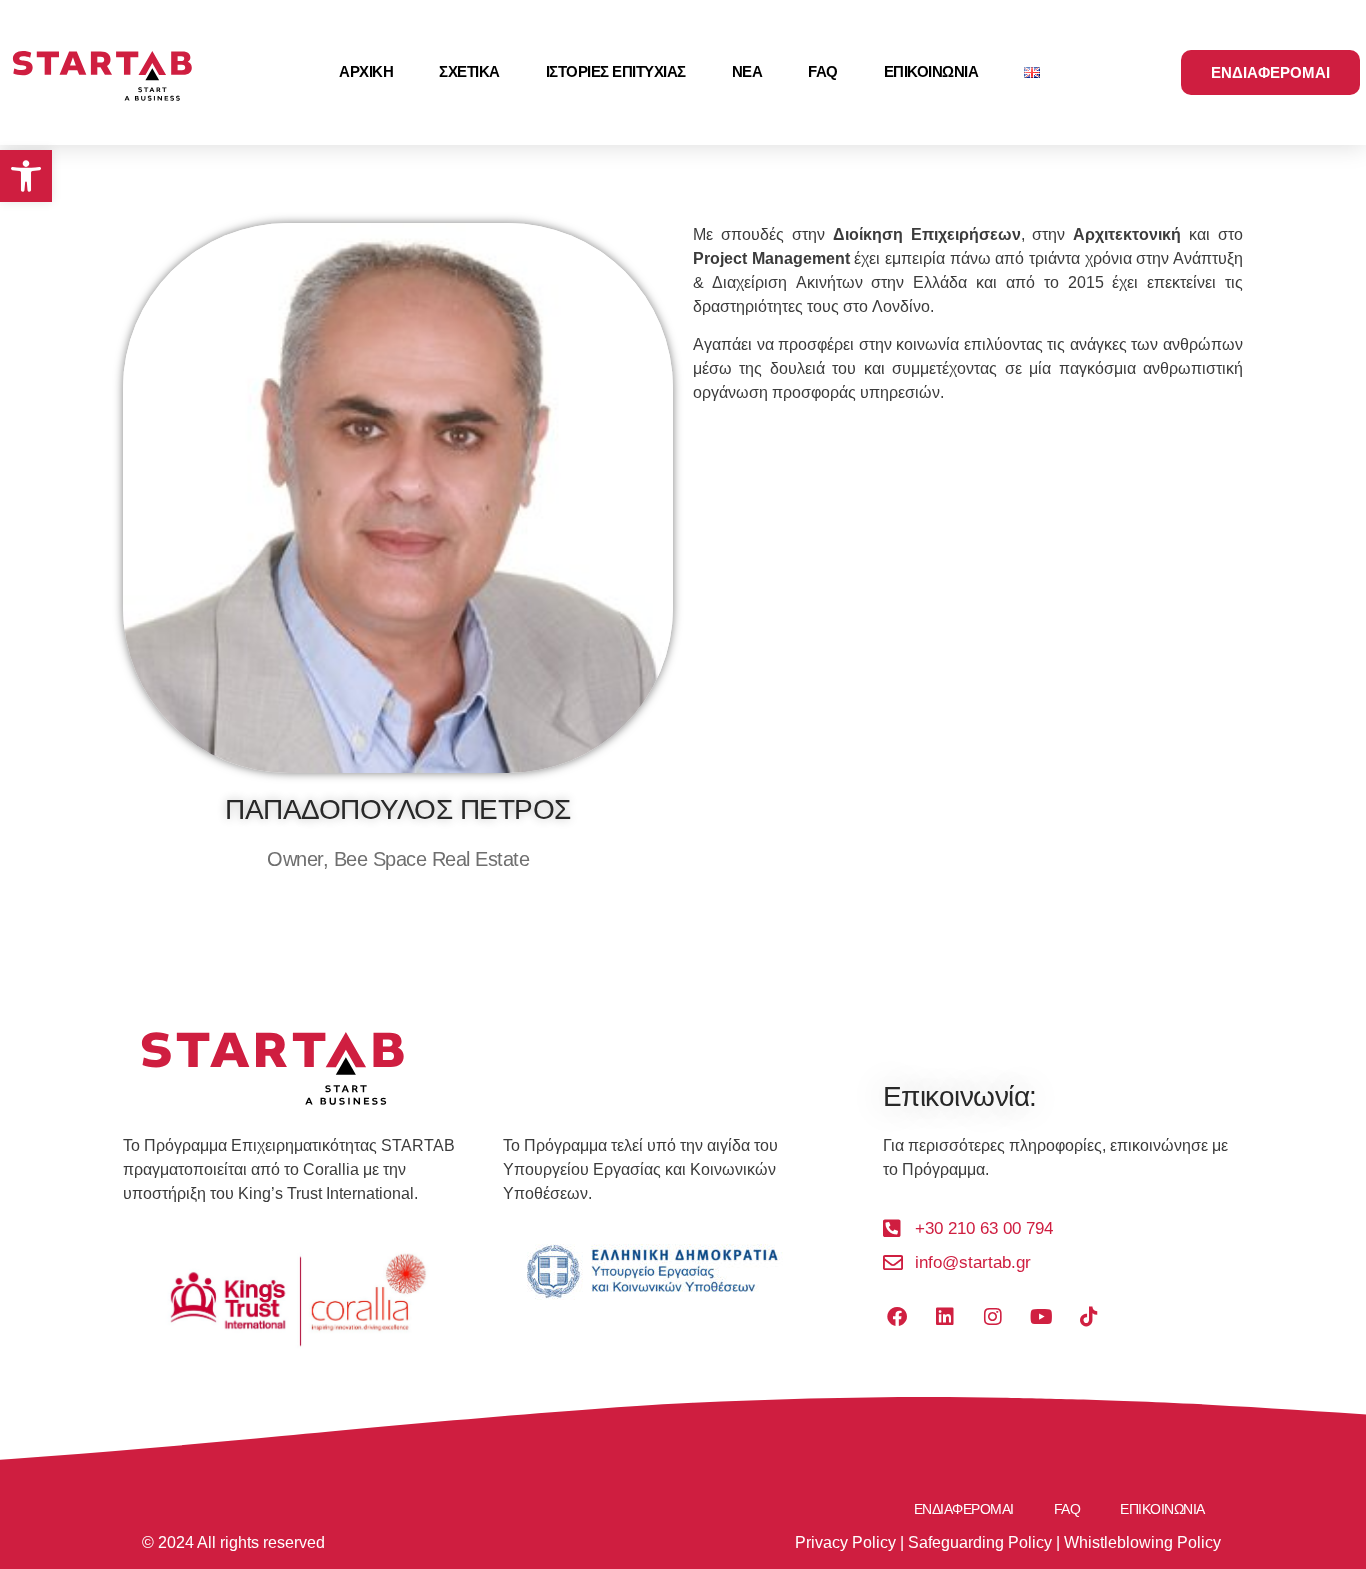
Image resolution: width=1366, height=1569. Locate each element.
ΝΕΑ (747, 71)
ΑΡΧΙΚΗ (366, 71)
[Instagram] (993, 1317)
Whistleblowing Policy (1142, 1542)
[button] (26, 176)
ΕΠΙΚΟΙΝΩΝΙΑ (931, 71)
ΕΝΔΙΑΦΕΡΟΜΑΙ (964, 1509)
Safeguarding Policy (980, 1542)
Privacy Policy (845, 1542)
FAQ (823, 71)
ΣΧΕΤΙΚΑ (469, 71)
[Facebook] (897, 1317)
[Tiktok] (1089, 1317)
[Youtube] (1041, 1317)
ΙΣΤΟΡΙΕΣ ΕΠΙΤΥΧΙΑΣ (616, 71)
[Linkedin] (945, 1317)
